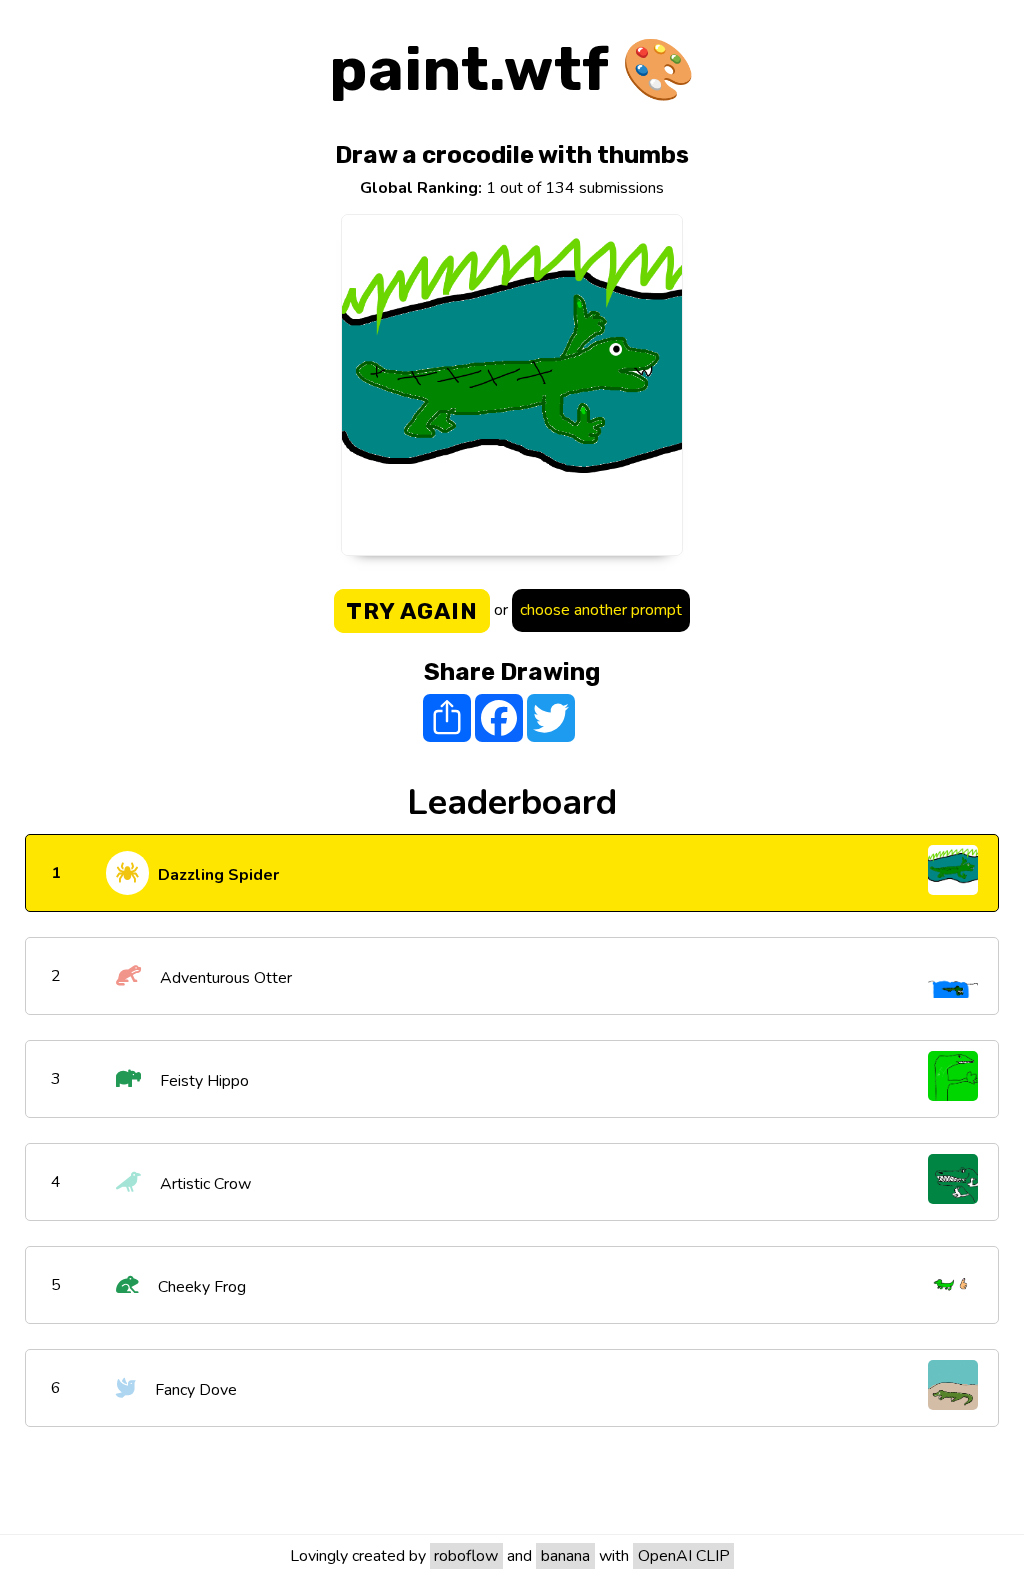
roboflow (466, 1556)
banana (565, 1556)
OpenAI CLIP (684, 1556)
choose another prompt (601, 610)
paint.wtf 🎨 (512, 69)
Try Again (412, 611)
